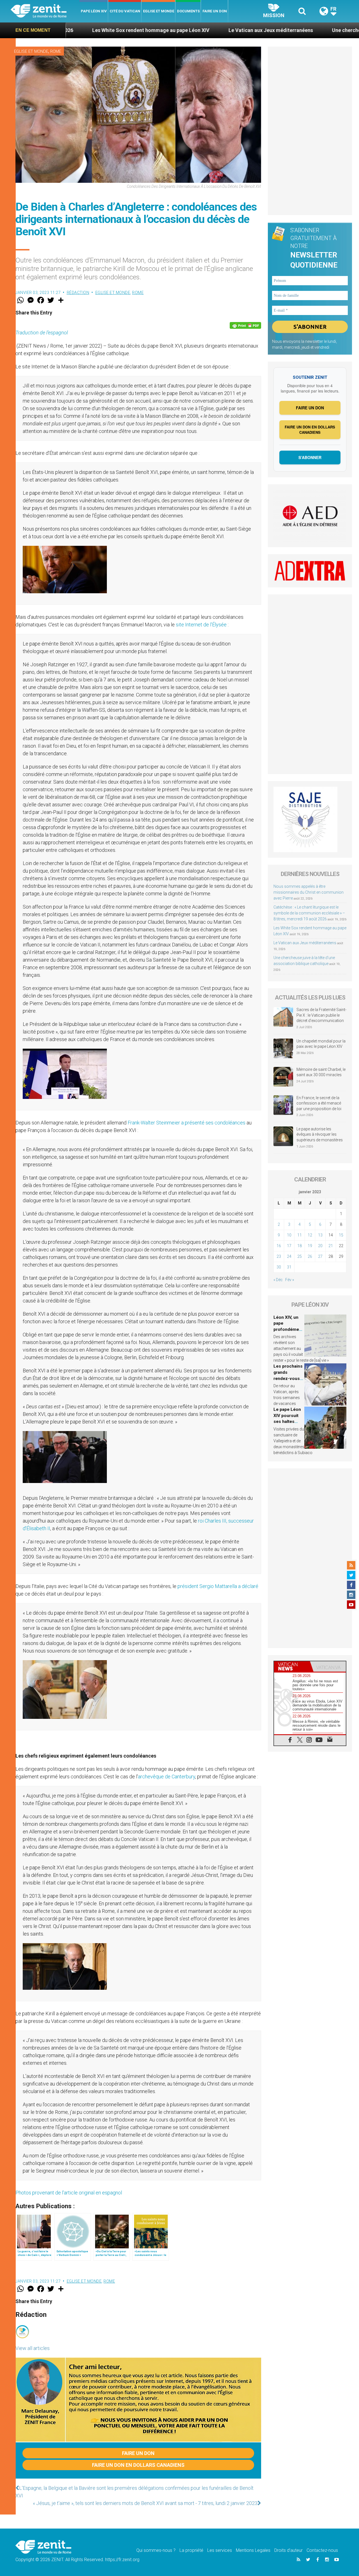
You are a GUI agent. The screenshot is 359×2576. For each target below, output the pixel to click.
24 (289, 1256)
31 (289, 1267)
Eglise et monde (159, 11)
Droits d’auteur (288, 2550)
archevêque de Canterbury (167, 1777)
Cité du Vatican (125, 11)
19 (310, 1246)
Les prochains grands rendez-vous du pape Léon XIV (288, 1378)
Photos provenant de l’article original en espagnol (69, 2193)
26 (310, 1256)
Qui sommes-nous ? (156, 2550)
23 (279, 1256)
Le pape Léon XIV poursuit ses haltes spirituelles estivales (287, 1422)
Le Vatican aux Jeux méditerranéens (168, 30)
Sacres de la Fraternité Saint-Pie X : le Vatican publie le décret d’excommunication (321, 1015)
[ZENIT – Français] (45, 11)
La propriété (191, 2550)
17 (289, 1246)
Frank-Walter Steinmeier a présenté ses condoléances (187, 1123)
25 (300, 1256)
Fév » (290, 1280)
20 (320, 1246)
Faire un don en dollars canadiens (138, 2465)
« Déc (278, 1280)
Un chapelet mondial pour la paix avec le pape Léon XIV (321, 1044)
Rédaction (78, 293)
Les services (220, 2550)
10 (289, 1235)
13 (320, 1235)
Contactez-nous (322, 2550)
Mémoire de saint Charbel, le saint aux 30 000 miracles (321, 1072)
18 (300, 1246)
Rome (56, 51)
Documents (188, 11)
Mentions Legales (253, 2550)
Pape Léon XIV (94, 11)
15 (341, 1235)
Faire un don (215, 11)
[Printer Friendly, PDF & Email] (245, 325)
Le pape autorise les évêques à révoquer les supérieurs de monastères (320, 1134)
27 (320, 1256)
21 (331, 1246)
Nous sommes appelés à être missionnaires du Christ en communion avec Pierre (309, 892)
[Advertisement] (310, 131)
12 (310, 1235)
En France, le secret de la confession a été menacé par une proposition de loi (319, 1103)
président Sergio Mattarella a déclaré (218, 1586)
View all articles (33, 2348)
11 (300, 1235)
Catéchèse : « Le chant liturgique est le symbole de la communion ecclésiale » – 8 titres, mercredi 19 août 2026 (309, 913)
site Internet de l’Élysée (201, 625)
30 (279, 1267)
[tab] (292, 1666)
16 (279, 1246)
